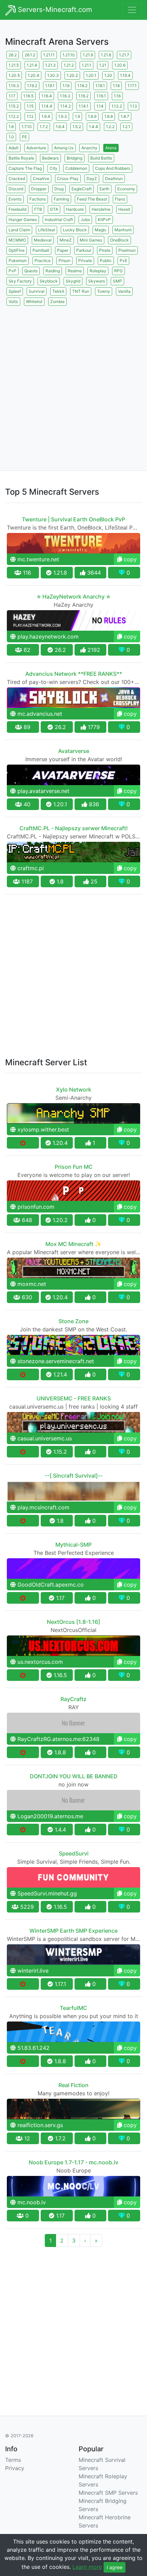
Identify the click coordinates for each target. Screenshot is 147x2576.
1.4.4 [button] (93, 127)
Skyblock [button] (49, 281)
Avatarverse (74, 751)
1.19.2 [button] (32, 86)
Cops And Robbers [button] (113, 168)
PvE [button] (123, 261)
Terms (13, 2460)
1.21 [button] (103, 65)
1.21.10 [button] (69, 55)
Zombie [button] (57, 302)
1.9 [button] (77, 116)
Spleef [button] (15, 291)
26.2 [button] (13, 55)
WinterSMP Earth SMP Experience (73, 1931)
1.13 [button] (133, 106)
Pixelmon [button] (127, 250)
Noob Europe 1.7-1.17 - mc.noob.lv (73, 2162)
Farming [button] (61, 199)
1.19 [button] (66, 86)
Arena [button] (111, 148)
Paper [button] (63, 250)
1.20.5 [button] (14, 75)
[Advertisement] (73, 381)
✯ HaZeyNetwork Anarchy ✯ (73, 597)
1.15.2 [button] (14, 106)
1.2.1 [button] (126, 127)
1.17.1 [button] (132, 86)
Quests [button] (31, 271)
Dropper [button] (39, 189)
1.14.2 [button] (65, 106)
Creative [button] (41, 179)
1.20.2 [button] (72, 75)
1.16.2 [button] (83, 96)
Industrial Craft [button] (59, 220)
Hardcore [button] (75, 209)
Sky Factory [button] (20, 281)
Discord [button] (16, 189)
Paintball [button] (41, 250)
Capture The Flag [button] (25, 168)
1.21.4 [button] (32, 65)
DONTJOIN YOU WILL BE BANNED (74, 1776)
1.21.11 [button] (49, 55)
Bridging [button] (75, 158)
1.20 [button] (108, 75)
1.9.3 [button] (63, 116)
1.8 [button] (11, 127)
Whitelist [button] (34, 302)
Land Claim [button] (19, 230)
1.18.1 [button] (100, 86)
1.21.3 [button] (50, 65)
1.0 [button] (11, 137)
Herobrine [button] (101, 209)
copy (129, 559)
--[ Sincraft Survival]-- (74, 1476)
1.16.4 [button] (47, 96)
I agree (115, 2567)
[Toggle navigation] (132, 10)
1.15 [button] (30, 106)
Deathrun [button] (114, 179)
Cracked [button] (17, 179)
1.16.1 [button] (101, 96)
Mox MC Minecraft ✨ (73, 1244)
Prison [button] (64, 261)
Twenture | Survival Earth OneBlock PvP (73, 519)
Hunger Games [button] (23, 220)
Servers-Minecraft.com (54, 10)
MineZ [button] (66, 240)
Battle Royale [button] (21, 158)
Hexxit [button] (124, 209)
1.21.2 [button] (69, 65)
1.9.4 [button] (46, 116)
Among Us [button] (64, 148)
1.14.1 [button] (84, 106)
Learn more (87, 2567)
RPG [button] (118, 271)
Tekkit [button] (58, 291)
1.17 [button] (12, 96)
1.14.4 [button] (47, 106)
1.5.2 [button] (77, 127)
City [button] (54, 168)
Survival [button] (37, 291)
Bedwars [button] (50, 158)
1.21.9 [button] (88, 55)
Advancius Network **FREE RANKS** (74, 674)
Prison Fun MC (74, 1167)
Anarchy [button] (89, 148)
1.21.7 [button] (124, 55)
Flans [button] (120, 199)
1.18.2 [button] (82, 86)
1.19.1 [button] (50, 86)
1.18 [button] (116, 86)
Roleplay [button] (98, 271)
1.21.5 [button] (14, 65)
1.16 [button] (117, 96)
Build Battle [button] (101, 158)
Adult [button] (14, 148)
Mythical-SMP (73, 1545)
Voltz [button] (13, 302)
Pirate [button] (105, 250)
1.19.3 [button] (14, 86)
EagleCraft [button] (82, 189)
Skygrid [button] (73, 281)
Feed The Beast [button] (92, 199)
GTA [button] (54, 209)
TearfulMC (73, 2008)
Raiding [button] (53, 271)
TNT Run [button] (81, 291)
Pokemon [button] (18, 261)
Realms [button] (75, 271)
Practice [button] (43, 261)
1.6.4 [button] (60, 127)
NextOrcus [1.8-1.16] (73, 1622)
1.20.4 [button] (34, 75)
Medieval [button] (43, 240)
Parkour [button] (84, 250)
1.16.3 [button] (65, 96)
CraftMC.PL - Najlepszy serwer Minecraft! (74, 828)
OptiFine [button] (17, 250)
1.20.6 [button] (120, 65)
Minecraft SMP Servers (108, 2493)
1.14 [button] (100, 106)
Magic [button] (101, 230)
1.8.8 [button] (109, 116)
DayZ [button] (92, 179)
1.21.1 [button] (86, 65)
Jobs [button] (85, 220)
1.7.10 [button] (27, 127)
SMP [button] (117, 281)
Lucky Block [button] (75, 230)
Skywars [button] (97, 281)
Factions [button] (38, 199)
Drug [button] (59, 189)
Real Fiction (73, 2085)
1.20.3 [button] (53, 75)
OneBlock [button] (119, 240)
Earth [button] (104, 189)
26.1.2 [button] (30, 55)
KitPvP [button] (104, 220)
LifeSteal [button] (46, 230)
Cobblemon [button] (76, 168)
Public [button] (106, 261)
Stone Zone (73, 1321)
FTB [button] (38, 209)
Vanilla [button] (124, 291)
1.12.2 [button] (14, 116)
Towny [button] (104, 291)
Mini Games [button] (91, 240)
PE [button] (24, 137)
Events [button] (15, 199)
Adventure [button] (36, 148)
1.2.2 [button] (110, 127)
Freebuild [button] (17, 209)
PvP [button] (12, 271)
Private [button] (85, 261)
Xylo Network (74, 1090)
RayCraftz (73, 1699)
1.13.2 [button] (117, 106)
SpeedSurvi (74, 1853)
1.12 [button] (30, 116)
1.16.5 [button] (28, 96)
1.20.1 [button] (91, 75)
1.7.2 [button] (44, 127)
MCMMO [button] (17, 240)
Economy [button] (126, 189)
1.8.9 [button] (92, 116)
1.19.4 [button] (125, 75)
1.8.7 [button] (125, 116)
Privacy (15, 2468)
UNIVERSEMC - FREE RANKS (74, 1398)
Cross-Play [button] (68, 179)
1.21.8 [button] (106, 55)
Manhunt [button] (123, 230)
